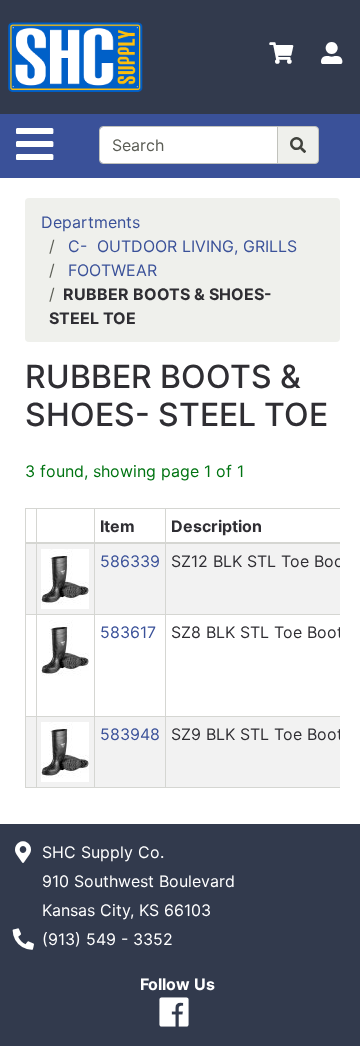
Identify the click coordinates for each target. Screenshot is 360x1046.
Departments (90, 222)
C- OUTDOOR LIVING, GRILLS (182, 246)
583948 (130, 734)
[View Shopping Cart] (281, 57)
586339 (130, 561)
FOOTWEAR (112, 270)
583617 (128, 632)
